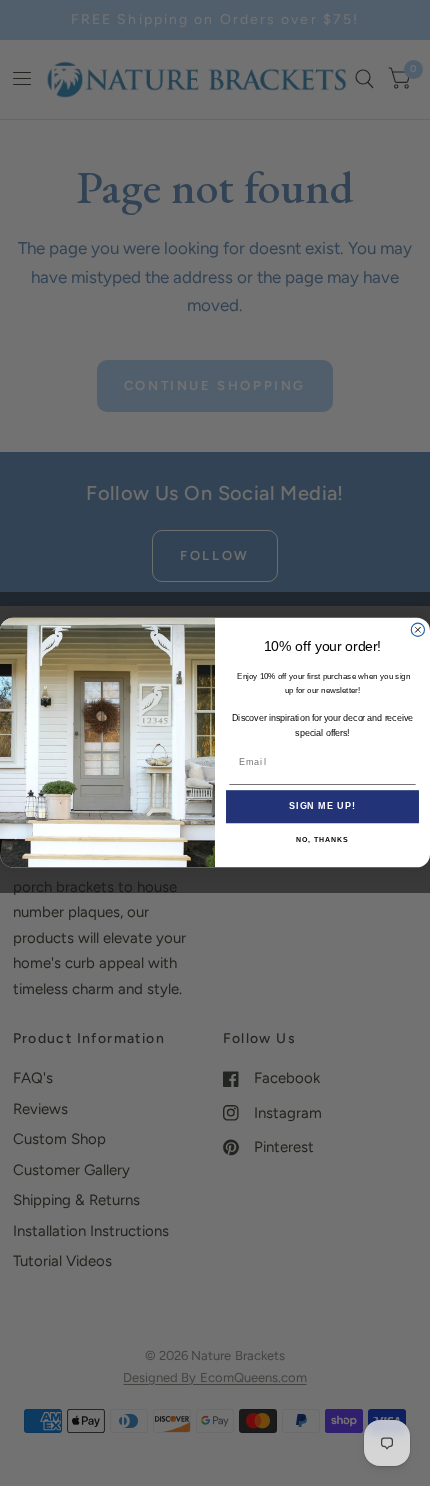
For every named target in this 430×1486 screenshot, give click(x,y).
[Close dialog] (417, 630)
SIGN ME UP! (322, 806)
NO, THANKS (322, 840)
